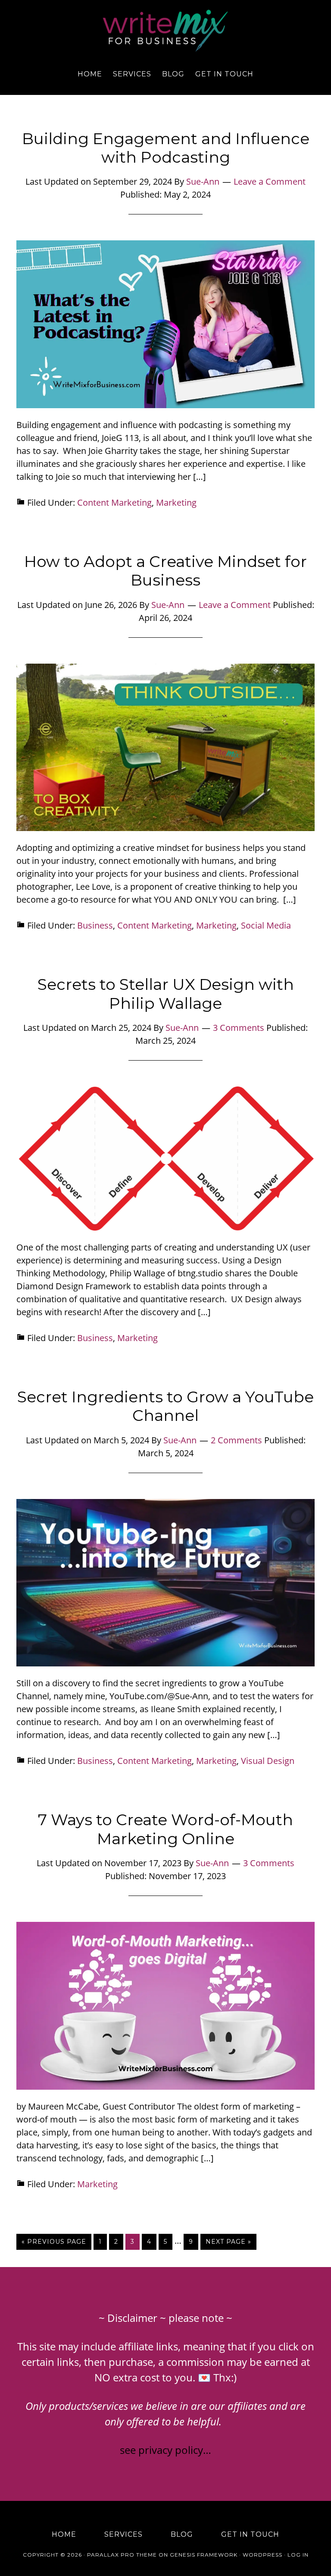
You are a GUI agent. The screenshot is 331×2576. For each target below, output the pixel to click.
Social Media (266, 925)
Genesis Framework (204, 2555)
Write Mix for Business (165, 31)
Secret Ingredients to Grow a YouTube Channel (165, 1406)
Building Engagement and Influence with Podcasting (166, 148)
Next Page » (228, 2242)
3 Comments (239, 1028)
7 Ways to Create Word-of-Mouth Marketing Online (165, 1829)
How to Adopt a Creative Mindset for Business (165, 571)
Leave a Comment (270, 181)
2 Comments (236, 1440)
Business (95, 925)
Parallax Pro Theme (122, 2555)
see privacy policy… (165, 2450)
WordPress (262, 2555)
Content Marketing (114, 502)
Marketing (176, 502)
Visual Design (268, 1761)
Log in (298, 2555)
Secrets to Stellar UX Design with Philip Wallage (166, 994)
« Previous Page (54, 2242)
